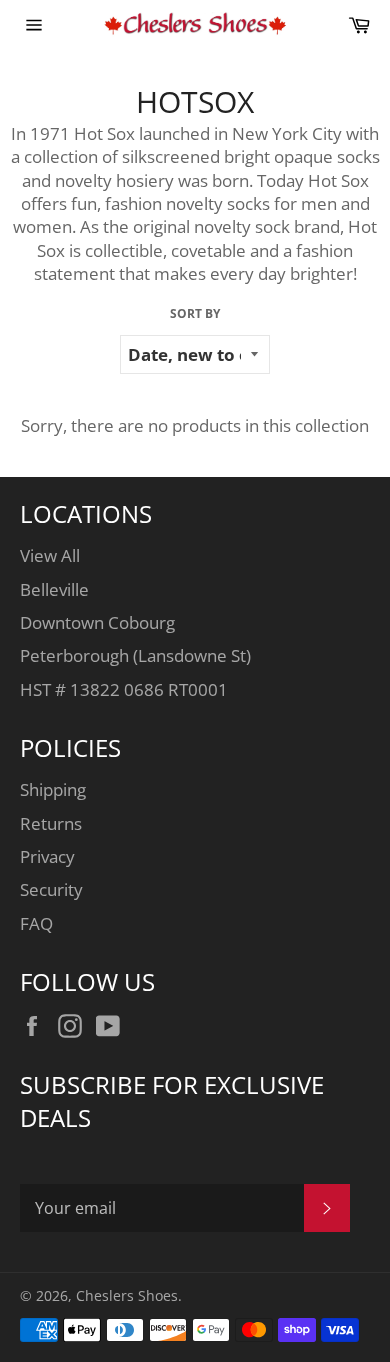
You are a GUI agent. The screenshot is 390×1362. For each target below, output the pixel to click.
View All (50, 555)
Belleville (54, 589)
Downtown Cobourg (97, 622)
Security (51, 889)
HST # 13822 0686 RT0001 (124, 689)
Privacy (47, 856)
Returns (51, 823)
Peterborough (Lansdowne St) (135, 655)
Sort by (195, 314)
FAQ (36, 923)
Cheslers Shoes (127, 1295)
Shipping (53, 789)
